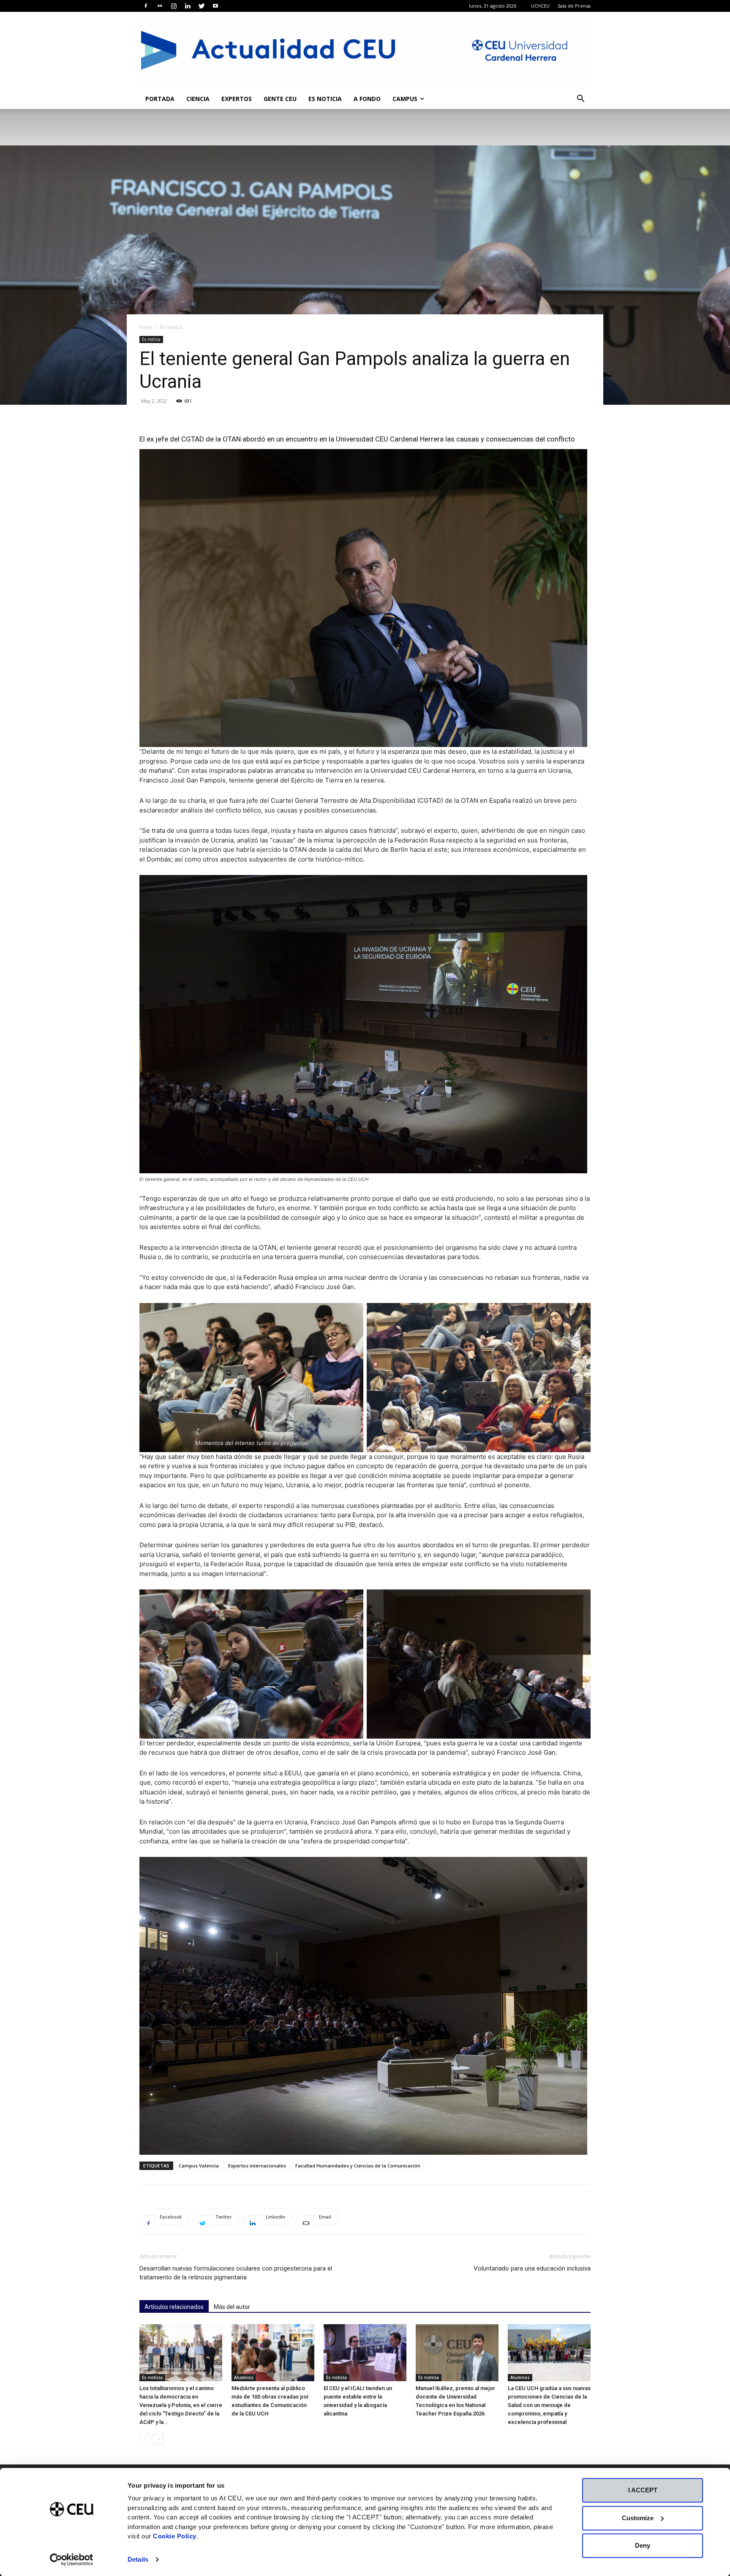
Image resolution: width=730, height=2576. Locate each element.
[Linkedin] (188, 6)
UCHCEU (540, 6)
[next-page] (158, 2439)
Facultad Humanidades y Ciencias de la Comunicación (358, 2166)
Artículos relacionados (174, 2307)
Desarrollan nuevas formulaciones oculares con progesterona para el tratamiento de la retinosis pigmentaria (236, 2273)
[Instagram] (174, 6)
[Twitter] (202, 6)
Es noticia (325, 99)
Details (138, 2559)
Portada (160, 99)
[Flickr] (160, 6)
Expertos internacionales (257, 2166)
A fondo (367, 99)
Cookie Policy (175, 2536)
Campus (405, 99)
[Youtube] (215, 6)
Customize (638, 2518)
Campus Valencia (199, 2166)
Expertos (237, 99)
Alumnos (244, 2377)
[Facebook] (146, 6)
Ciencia (198, 99)
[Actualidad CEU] (365, 50)
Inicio (146, 327)
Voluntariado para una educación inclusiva (532, 2268)
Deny (643, 2545)
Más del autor (232, 2307)
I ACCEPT (643, 2490)
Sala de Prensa (574, 6)
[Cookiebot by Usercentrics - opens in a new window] (72, 2560)
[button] (580, 99)
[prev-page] (145, 2439)
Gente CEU (280, 99)
